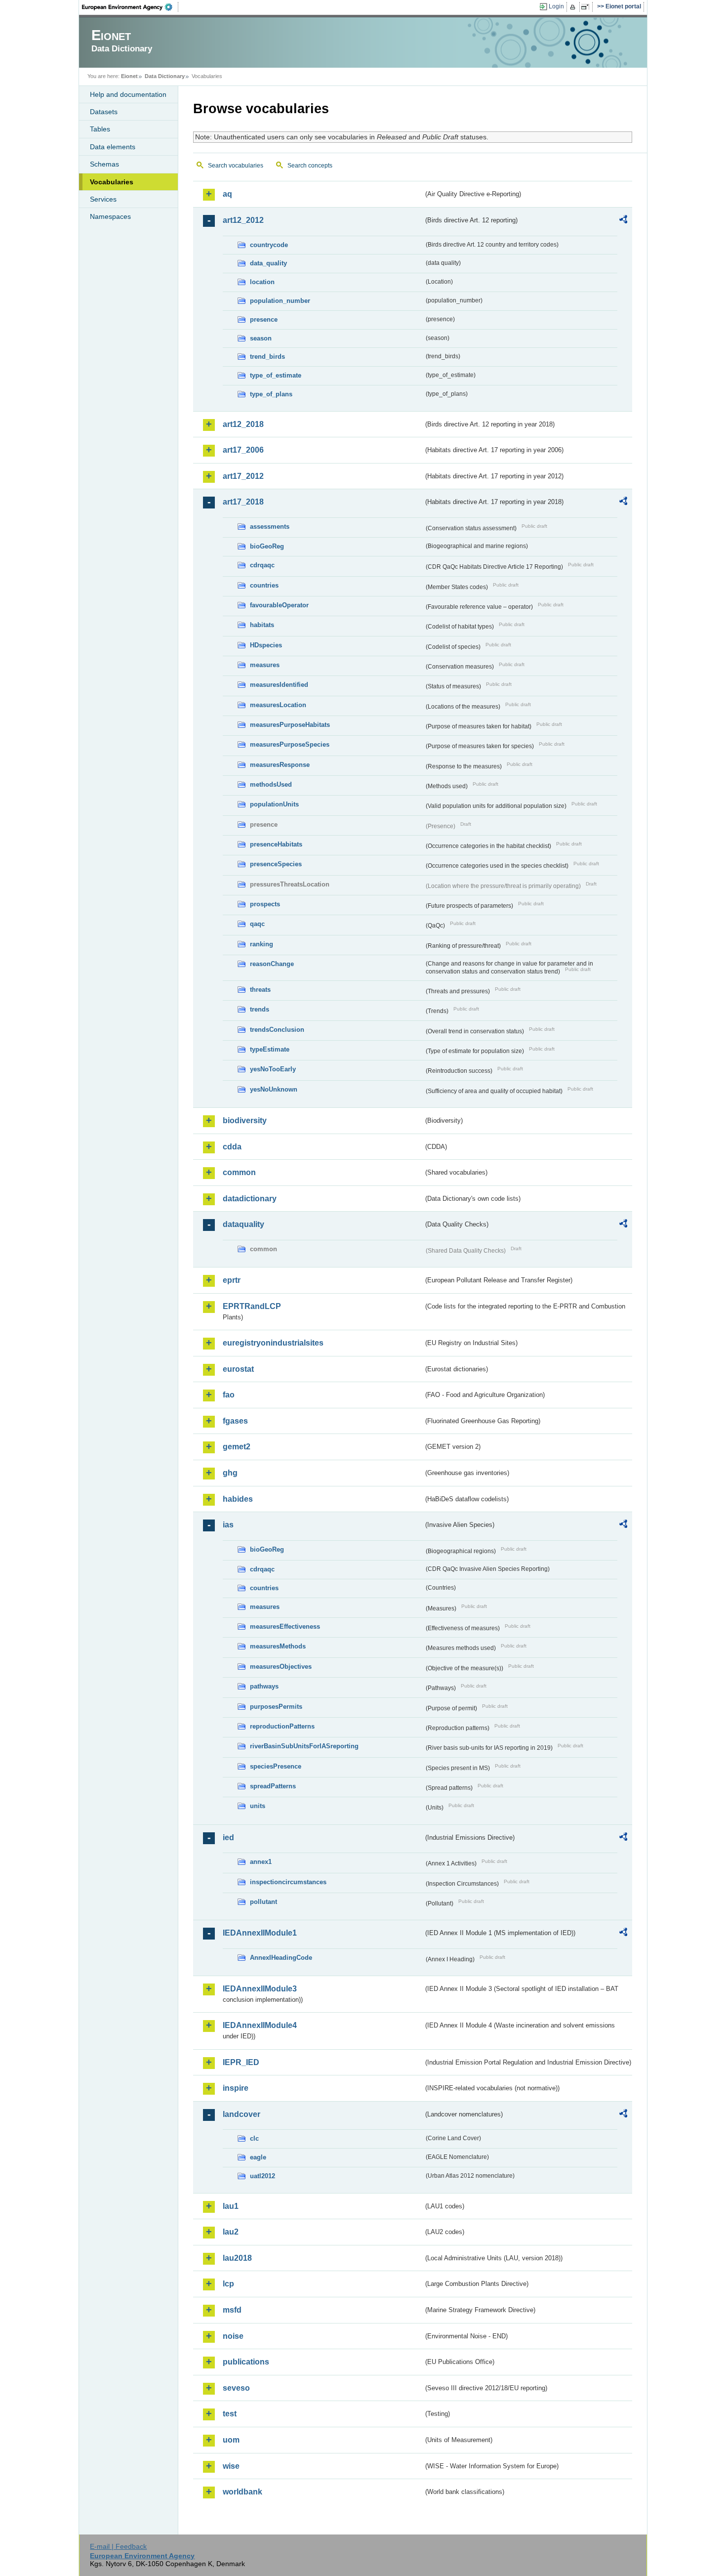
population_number (280, 301)
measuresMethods (278, 1646)
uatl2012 (262, 2176)
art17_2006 (243, 450)
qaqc (257, 924)
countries (264, 585)
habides (238, 1499)
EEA (130, 7)
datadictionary (250, 1199)
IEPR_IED (241, 2062)
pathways (264, 1686)
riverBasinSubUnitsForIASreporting (304, 1746)
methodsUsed (271, 784)
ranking (262, 944)
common (239, 1172)
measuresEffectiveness (285, 1626)
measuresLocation (278, 705)
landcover (242, 2114)
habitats (262, 625)
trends (260, 1009)
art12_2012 (243, 220)
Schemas (104, 164)
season (261, 338)
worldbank (242, 2492)
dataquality (243, 1224)
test (230, 2414)
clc (254, 2138)
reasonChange (272, 964)
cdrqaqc (262, 565)
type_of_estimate (276, 375)
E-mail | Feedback (118, 2546)
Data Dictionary (165, 76)
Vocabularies (112, 182)
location (262, 282)
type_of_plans (271, 394)
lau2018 (237, 2258)
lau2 (231, 2232)
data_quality (268, 263)
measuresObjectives (281, 1667)
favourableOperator (279, 605)
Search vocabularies (236, 166)
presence (264, 319)
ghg (230, 1473)
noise (233, 2336)
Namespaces (110, 216)
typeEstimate (270, 1049)
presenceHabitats (276, 844)
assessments (270, 527)
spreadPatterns (273, 1786)
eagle (258, 2157)
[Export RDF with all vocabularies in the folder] (623, 221)
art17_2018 (243, 502)
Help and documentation (128, 94)
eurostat (238, 1369)
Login (556, 6)
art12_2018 (243, 424)
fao (229, 1395)
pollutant (263, 1902)
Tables (100, 129)
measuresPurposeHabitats (290, 725)
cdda (232, 1147)
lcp (228, 2284)
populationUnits (274, 804)
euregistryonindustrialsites (273, 1343)
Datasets (104, 112)
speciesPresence (276, 1766)
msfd (232, 2310)
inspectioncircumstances (288, 1882)
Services (103, 199)
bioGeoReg (267, 546)
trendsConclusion (277, 1030)
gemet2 (237, 1447)
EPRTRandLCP (252, 1306)
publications (246, 2362)
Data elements (113, 147)
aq (227, 194)
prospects (265, 904)
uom (231, 2440)
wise (231, 2466)
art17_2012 (243, 476)
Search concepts (310, 166)
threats (260, 990)
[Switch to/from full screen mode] (587, 7)
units (258, 1806)
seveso (236, 2388)
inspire (236, 2088)
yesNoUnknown (274, 1089)
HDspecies (266, 645)
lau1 (231, 2206)
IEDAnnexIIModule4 (260, 2025)
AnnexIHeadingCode (281, 1958)
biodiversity (245, 1120)
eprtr (232, 1280)
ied (228, 1837)
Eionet (129, 76)
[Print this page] (574, 7)
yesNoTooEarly (273, 1069)
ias (228, 1525)
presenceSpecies (276, 864)
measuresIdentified (279, 685)
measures (265, 665)
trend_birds (267, 357)
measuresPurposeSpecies (290, 744)
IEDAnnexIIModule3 (260, 1989)
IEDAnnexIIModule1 (260, 1933)
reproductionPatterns (282, 1726)
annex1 (261, 1862)
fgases (235, 1421)
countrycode (269, 245)
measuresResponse (280, 765)
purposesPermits (276, 1707)
